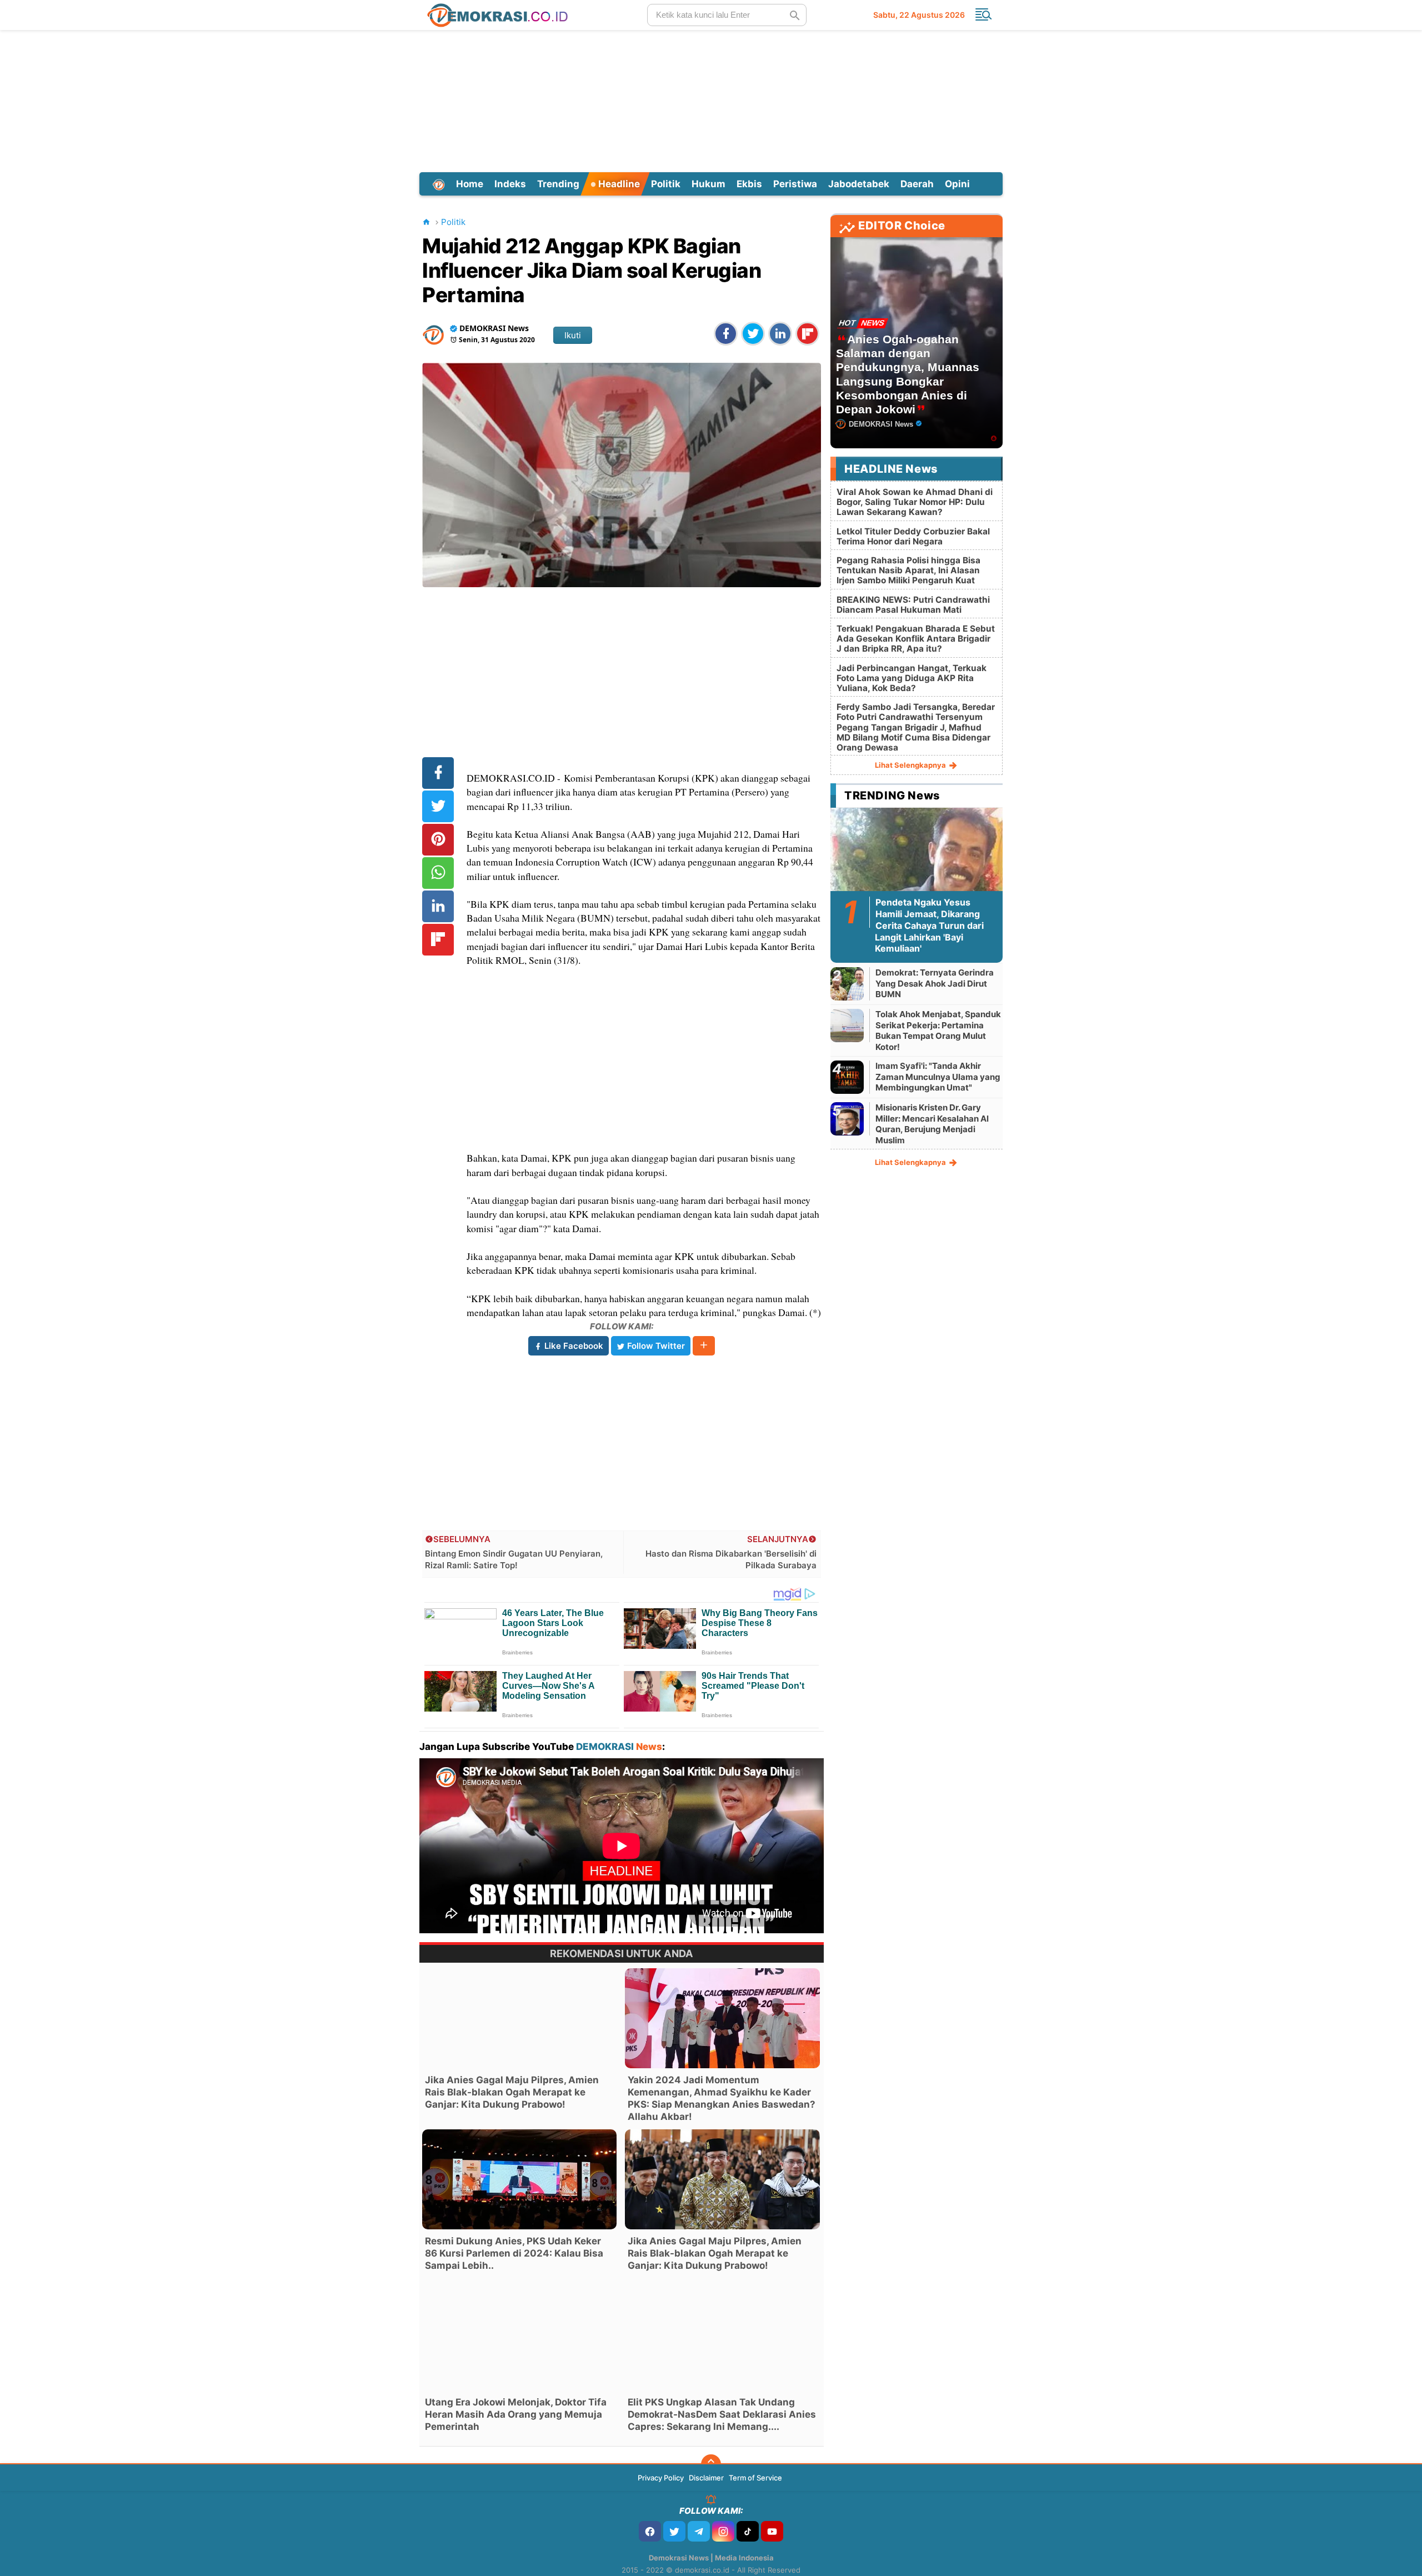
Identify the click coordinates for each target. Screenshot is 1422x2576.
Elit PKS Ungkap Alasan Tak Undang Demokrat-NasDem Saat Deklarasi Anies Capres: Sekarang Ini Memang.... (722, 2414)
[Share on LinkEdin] (780, 334)
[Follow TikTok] (748, 2531)
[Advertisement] (711, 99)
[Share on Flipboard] (807, 334)
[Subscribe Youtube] (772, 2531)
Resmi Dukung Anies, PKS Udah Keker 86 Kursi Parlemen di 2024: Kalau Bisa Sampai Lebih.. (514, 2253)
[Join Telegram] (699, 2531)
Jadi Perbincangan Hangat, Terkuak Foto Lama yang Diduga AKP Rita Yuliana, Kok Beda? (912, 678)
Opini (957, 184)
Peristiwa (795, 184)
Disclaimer (706, 2478)
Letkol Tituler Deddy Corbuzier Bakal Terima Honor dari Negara (913, 536)
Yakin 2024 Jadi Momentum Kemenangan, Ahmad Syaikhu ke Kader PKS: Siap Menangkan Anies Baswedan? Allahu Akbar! (722, 2098)
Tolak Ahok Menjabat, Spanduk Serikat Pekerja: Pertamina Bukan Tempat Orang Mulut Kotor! (938, 1031)
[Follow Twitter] (674, 2531)
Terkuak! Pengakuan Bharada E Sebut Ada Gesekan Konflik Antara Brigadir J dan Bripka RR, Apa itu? (916, 639)
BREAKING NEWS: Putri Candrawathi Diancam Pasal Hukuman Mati (913, 605)
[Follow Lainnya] (704, 1346)
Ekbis (749, 184)
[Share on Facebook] (726, 334)
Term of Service (755, 2478)
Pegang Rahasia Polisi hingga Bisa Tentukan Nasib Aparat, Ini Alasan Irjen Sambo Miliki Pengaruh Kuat (908, 570)
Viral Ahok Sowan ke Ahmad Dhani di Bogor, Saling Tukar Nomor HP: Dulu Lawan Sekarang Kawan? (915, 502)
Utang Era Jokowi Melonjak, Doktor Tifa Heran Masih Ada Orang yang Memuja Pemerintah (516, 2414)
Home (470, 184)
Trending (558, 184)
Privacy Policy (661, 2478)
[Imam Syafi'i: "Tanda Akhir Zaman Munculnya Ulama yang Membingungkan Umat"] (847, 1077)
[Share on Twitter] (753, 334)
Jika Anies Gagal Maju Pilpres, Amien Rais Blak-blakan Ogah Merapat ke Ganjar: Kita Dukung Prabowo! (512, 2092)
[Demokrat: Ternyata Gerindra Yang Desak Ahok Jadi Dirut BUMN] (847, 984)
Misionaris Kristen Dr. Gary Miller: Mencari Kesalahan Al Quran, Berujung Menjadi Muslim (932, 1124)
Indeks (510, 184)
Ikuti (573, 335)
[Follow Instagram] (723, 2531)
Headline (618, 184)
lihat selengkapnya (911, 765)
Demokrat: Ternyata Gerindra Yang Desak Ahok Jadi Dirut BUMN (935, 983)
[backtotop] (711, 2464)
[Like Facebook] (650, 2531)
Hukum (709, 184)
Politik (666, 184)
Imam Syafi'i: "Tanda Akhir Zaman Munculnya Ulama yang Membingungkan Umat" (938, 1077)
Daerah (917, 184)
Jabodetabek (859, 184)
